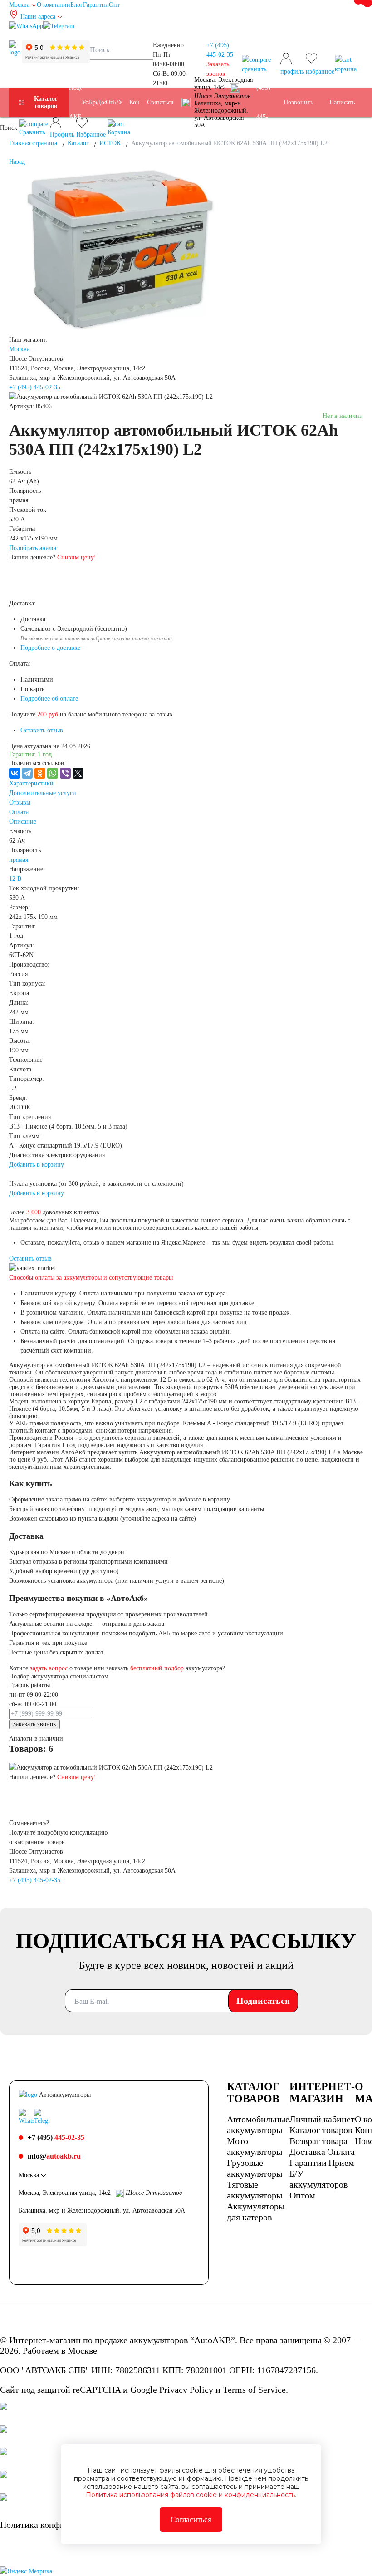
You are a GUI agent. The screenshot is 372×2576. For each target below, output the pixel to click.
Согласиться (191, 2520)
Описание (23, 822)
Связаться (160, 102)
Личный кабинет (322, 2119)
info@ (54, 2156)
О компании (54, 5)
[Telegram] (27, 773)
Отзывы (20, 802)
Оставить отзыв (42, 730)
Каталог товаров (46, 102)
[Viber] (65, 773)
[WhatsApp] (53, 773)
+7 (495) (264, 102)
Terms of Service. (255, 2390)
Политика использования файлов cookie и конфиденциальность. (191, 2495)
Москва (19, 349)
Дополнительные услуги (43, 793)
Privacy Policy (186, 2390)
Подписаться (263, 2001)
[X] (78, 773)
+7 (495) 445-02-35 (35, 387)
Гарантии (96, 5)
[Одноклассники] (40, 773)
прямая (19, 860)
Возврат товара (318, 2141)
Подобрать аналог (33, 548)
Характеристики (31, 783)
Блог (77, 5)
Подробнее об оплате (49, 699)
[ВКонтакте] (15, 773)
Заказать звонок (34, 1724)
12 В (15, 879)
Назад (17, 162)
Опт (114, 5)
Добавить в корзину (37, 1165)
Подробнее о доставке (50, 648)
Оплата (19, 812)
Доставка (307, 2152)
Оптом (302, 2195)
